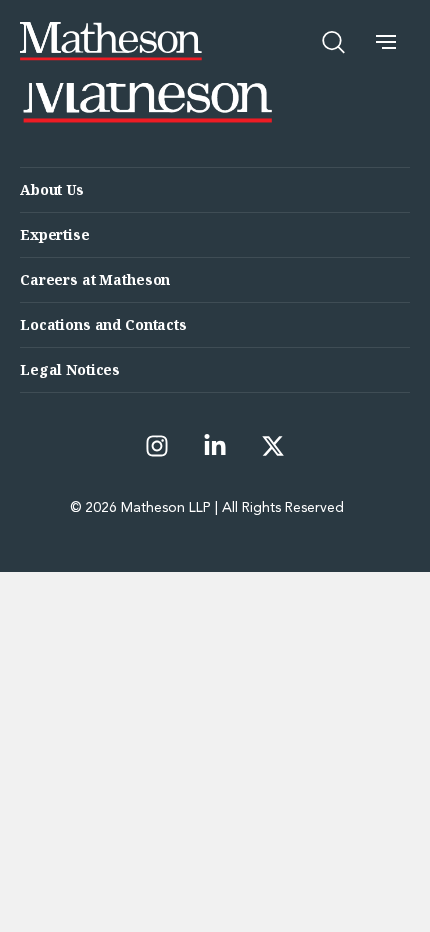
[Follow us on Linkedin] (215, 446)
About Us (52, 189)
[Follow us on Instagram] (157, 446)
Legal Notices (70, 369)
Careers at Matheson (95, 279)
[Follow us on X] (273, 446)
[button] (386, 42)
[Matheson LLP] (111, 41)
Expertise (55, 234)
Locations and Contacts (103, 324)
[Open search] (334, 42)
